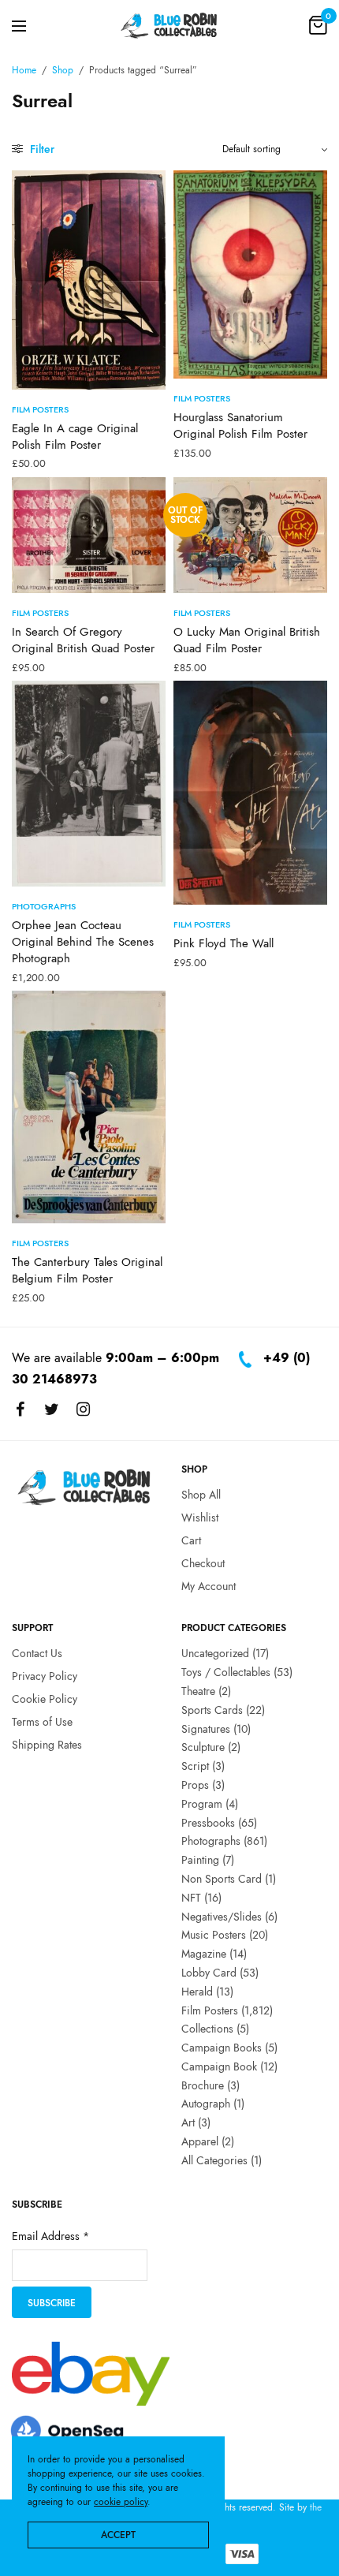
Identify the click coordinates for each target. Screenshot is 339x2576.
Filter (41, 149)
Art (188, 2122)
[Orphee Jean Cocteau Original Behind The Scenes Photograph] (89, 784)
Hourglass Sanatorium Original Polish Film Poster (240, 426)
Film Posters (40, 409)
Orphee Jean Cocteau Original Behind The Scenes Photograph (83, 942)
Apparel (200, 2141)
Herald (197, 1992)
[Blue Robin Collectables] (169, 25)
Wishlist (200, 1518)
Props (195, 1785)
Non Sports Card (222, 1879)
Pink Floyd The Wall (224, 943)
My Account (209, 1586)
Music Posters (214, 1935)
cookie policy (121, 2502)
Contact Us (37, 1653)
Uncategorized (215, 1653)
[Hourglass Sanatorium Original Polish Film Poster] (250, 274)
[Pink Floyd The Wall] (250, 793)
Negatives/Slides (222, 1917)
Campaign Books (222, 2048)
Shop (63, 70)
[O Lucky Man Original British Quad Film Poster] (250, 536)
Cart (191, 1540)
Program (202, 1804)
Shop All (201, 1495)
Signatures (206, 1729)
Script (195, 1766)
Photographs (44, 906)
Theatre (198, 1691)
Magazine (204, 1954)
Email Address (50, 2237)
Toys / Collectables (226, 1672)
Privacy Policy (45, 1676)
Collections (207, 2029)
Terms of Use (42, 1722)
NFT (191, 1898)
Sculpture (203, 1747)
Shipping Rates (47, 1745)
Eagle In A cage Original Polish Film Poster (75, 437)
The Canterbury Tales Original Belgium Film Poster (87, 1270)
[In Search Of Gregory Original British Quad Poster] (89, 536)
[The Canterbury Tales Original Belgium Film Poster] (89, 1107)
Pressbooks (208, 1823)
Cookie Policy (45, 1699)
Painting (200, 1860)
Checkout (203, 1563)
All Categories (214, 2160)
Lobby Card (209, 1973)
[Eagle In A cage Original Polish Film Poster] (89, 280)
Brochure (203, 2085)
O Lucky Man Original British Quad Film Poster (247, 640)
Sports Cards (212, 1710)
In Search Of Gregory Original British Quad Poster (83, 640)
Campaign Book (219, 2066)
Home (24, 70)
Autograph (206, 2104)
